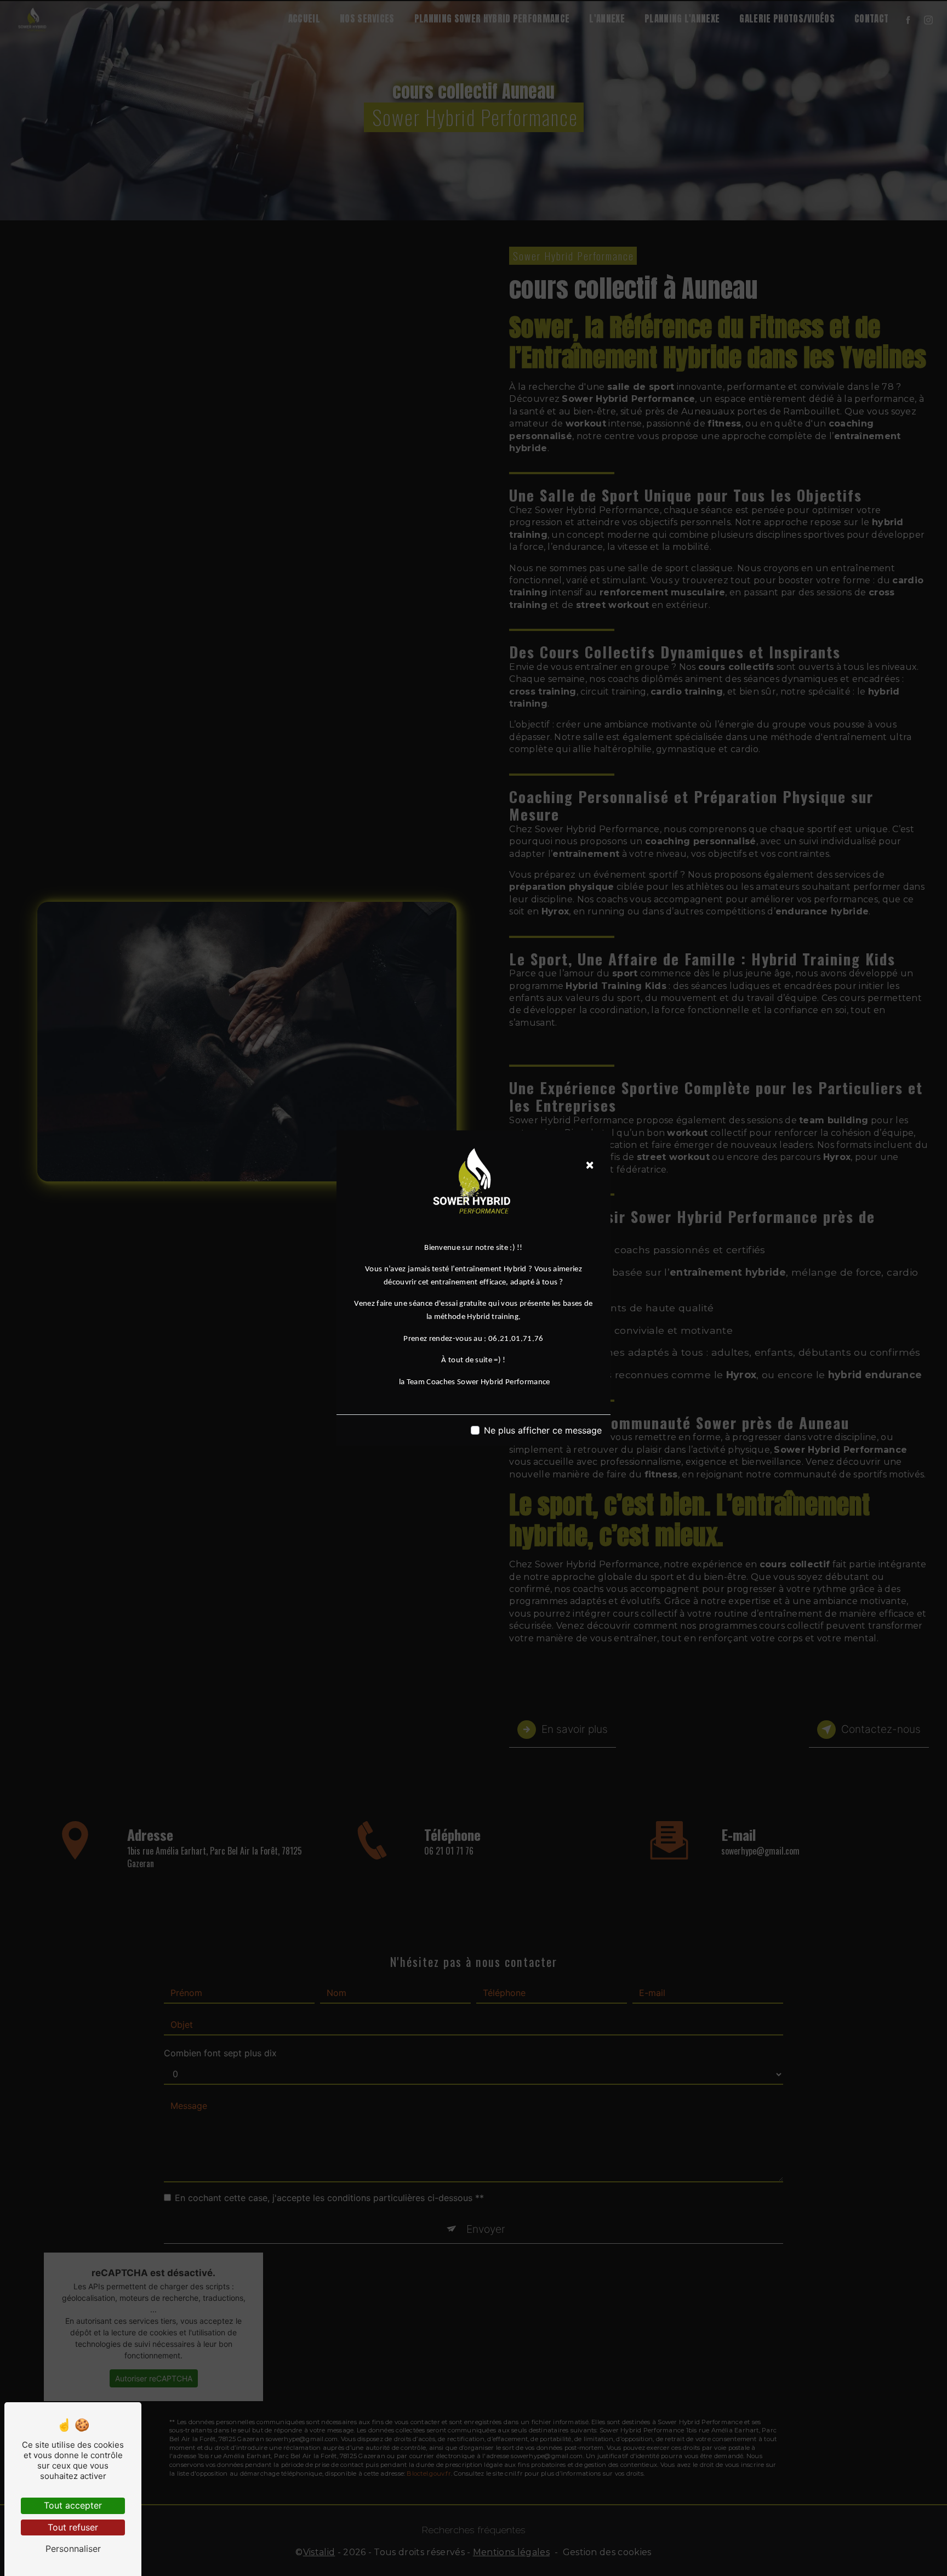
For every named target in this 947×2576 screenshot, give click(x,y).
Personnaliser (73, 2549)
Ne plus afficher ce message (543, 1430)
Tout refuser (73, 2527)
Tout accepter (73, 2505)
